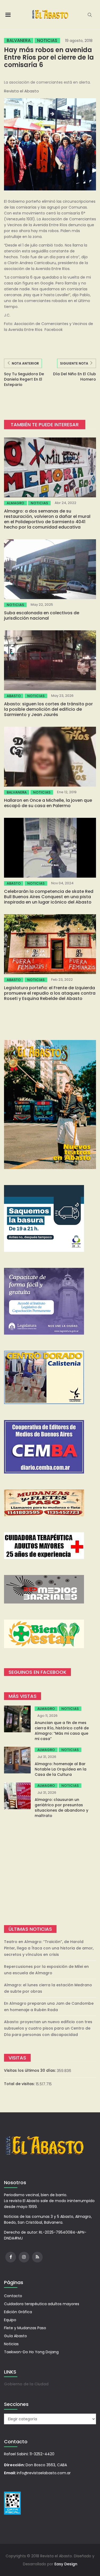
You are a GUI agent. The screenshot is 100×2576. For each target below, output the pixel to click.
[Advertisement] (50, 1872)
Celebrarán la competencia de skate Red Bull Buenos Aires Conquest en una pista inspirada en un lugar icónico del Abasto (49, 897)
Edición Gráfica (18, 2312)
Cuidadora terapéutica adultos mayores (42, 2304)
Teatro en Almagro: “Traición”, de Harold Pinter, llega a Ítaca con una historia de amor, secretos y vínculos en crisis (49, 1948)
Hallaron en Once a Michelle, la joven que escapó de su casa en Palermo (48, 803)
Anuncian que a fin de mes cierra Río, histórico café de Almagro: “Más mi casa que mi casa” (62, 1731)
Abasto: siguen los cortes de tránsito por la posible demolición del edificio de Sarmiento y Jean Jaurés (48, 709)
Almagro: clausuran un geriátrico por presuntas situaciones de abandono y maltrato (61, 1808)
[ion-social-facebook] (11, 2257)
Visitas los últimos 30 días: (30, 2070)
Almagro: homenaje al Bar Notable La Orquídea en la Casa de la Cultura (61, 1769)
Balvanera (19, 41)
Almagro (15, 503)
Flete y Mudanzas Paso (25, 2328)
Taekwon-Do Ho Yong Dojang (31, 2352)
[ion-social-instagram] (24, 2257)
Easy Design (66, 2564)
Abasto (14, 696)
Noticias (47, 41)
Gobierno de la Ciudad (26, 2384)
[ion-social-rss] (37, 2257)
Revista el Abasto (21, 91)
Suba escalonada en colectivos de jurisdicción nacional (42, 615)
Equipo (10, 2320)
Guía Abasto (15, 2336)
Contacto (13, 2296)
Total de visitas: (20, 2084)
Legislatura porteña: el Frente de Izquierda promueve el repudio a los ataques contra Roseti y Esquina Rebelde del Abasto (50, 993)
